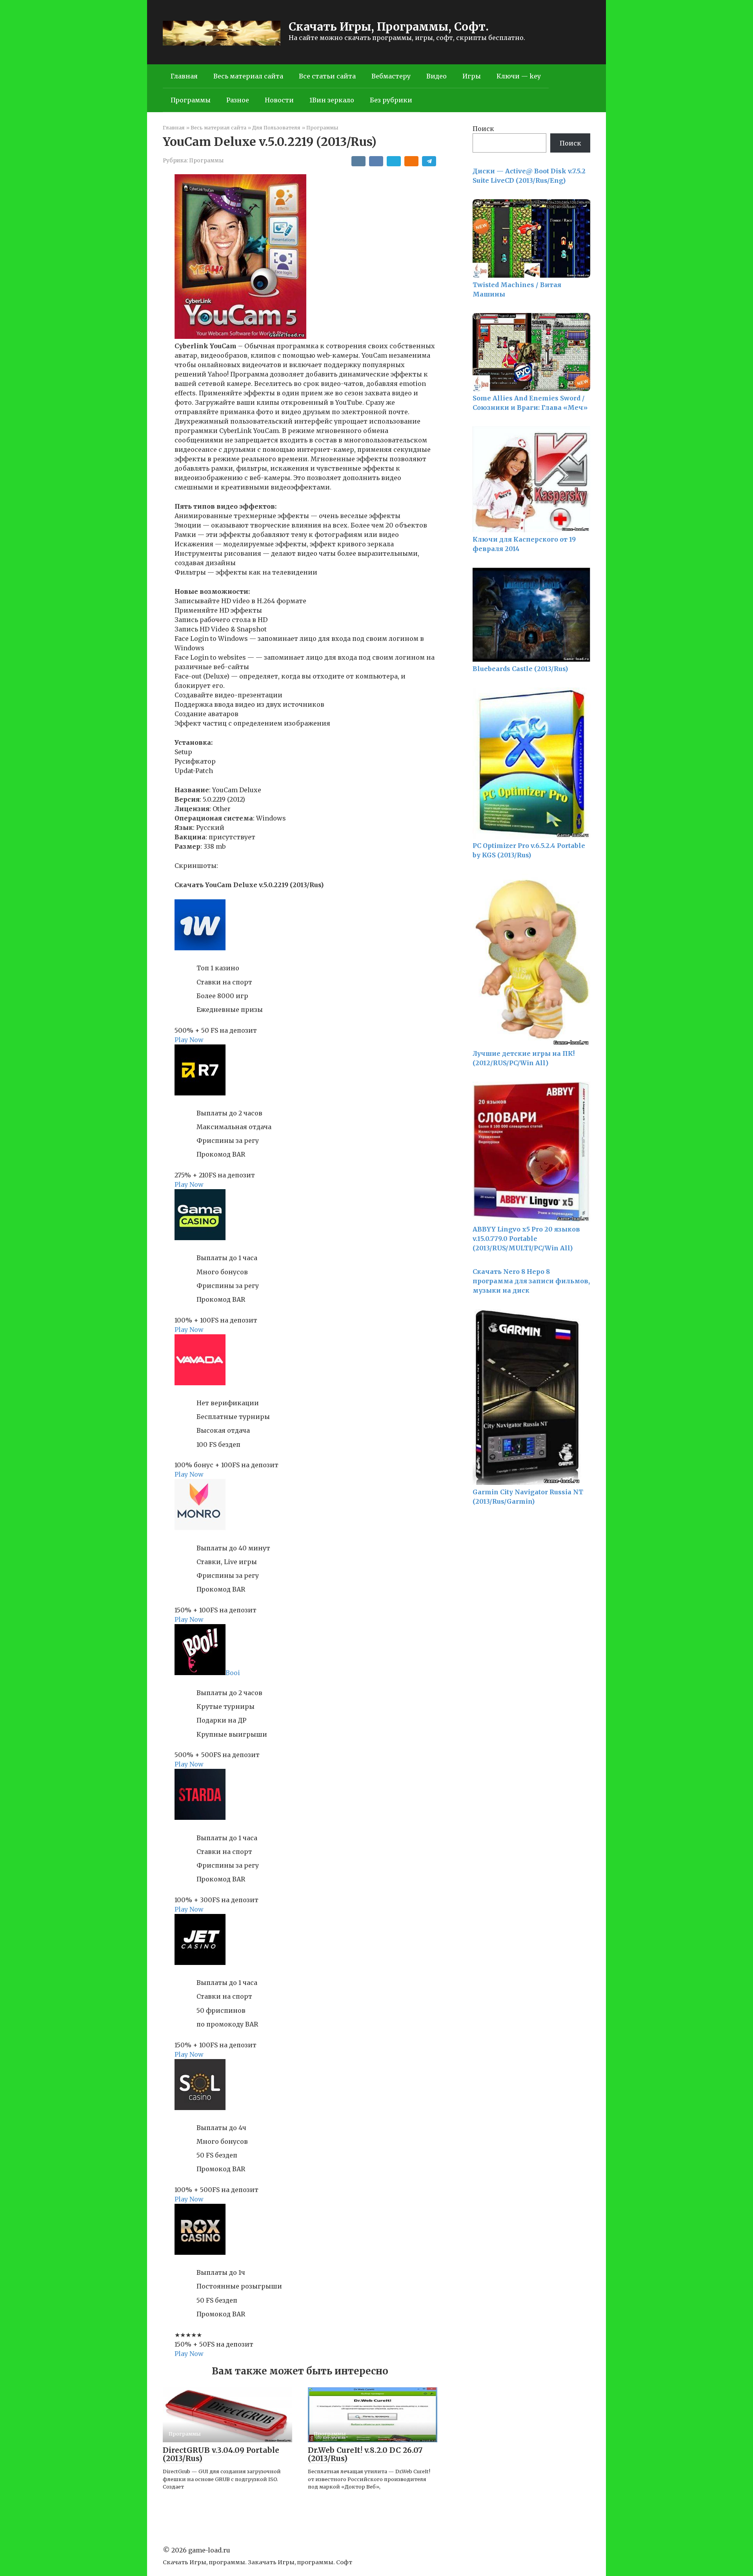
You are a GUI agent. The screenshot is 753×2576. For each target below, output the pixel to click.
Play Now (189, 1040)
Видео (437, 76)
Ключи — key (519, 76)
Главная (184, 76)
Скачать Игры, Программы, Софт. (389, 27)
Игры (472, 76)
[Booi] (200, 1673)
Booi (233, 1673)
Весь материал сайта (248, 76)
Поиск (483, 129)
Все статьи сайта (327, 76)
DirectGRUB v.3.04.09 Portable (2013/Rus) (221, 2454)
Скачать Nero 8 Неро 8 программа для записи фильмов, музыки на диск (531, 1281)
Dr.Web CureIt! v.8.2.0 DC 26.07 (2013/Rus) (365, 2454)
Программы (191, 100)
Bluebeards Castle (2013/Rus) (520, 669)
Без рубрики (391, 100)
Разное (238, 100)
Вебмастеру (391, 76)
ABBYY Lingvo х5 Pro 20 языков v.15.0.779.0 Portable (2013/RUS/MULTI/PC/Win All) (526, 1239)
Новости (279, 100)
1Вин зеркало (332, 100)
